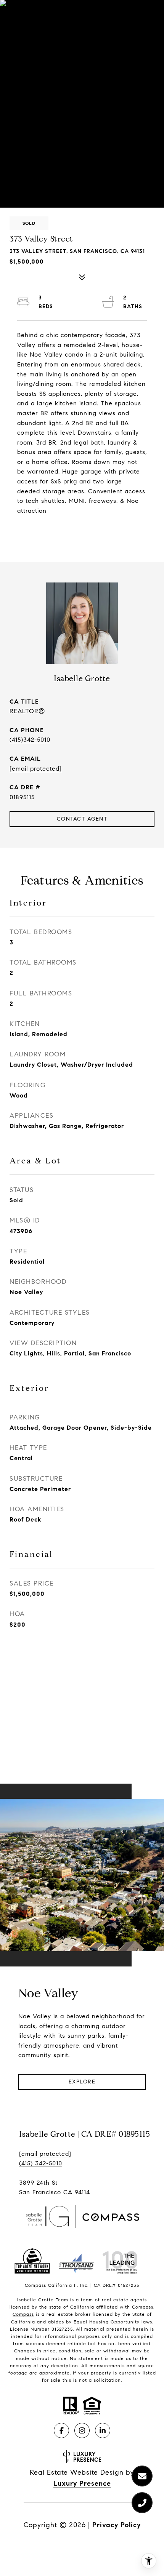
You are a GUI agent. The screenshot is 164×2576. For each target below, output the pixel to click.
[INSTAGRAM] (82, 2430)
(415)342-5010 (30, 740)
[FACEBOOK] (61, 2430)
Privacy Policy (117, 2525)
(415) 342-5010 (41, 2163)
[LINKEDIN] (103, 2430)
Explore (82, 2082)
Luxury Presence (82, 2483)
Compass (23, 2314)
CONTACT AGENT (82, 819)
